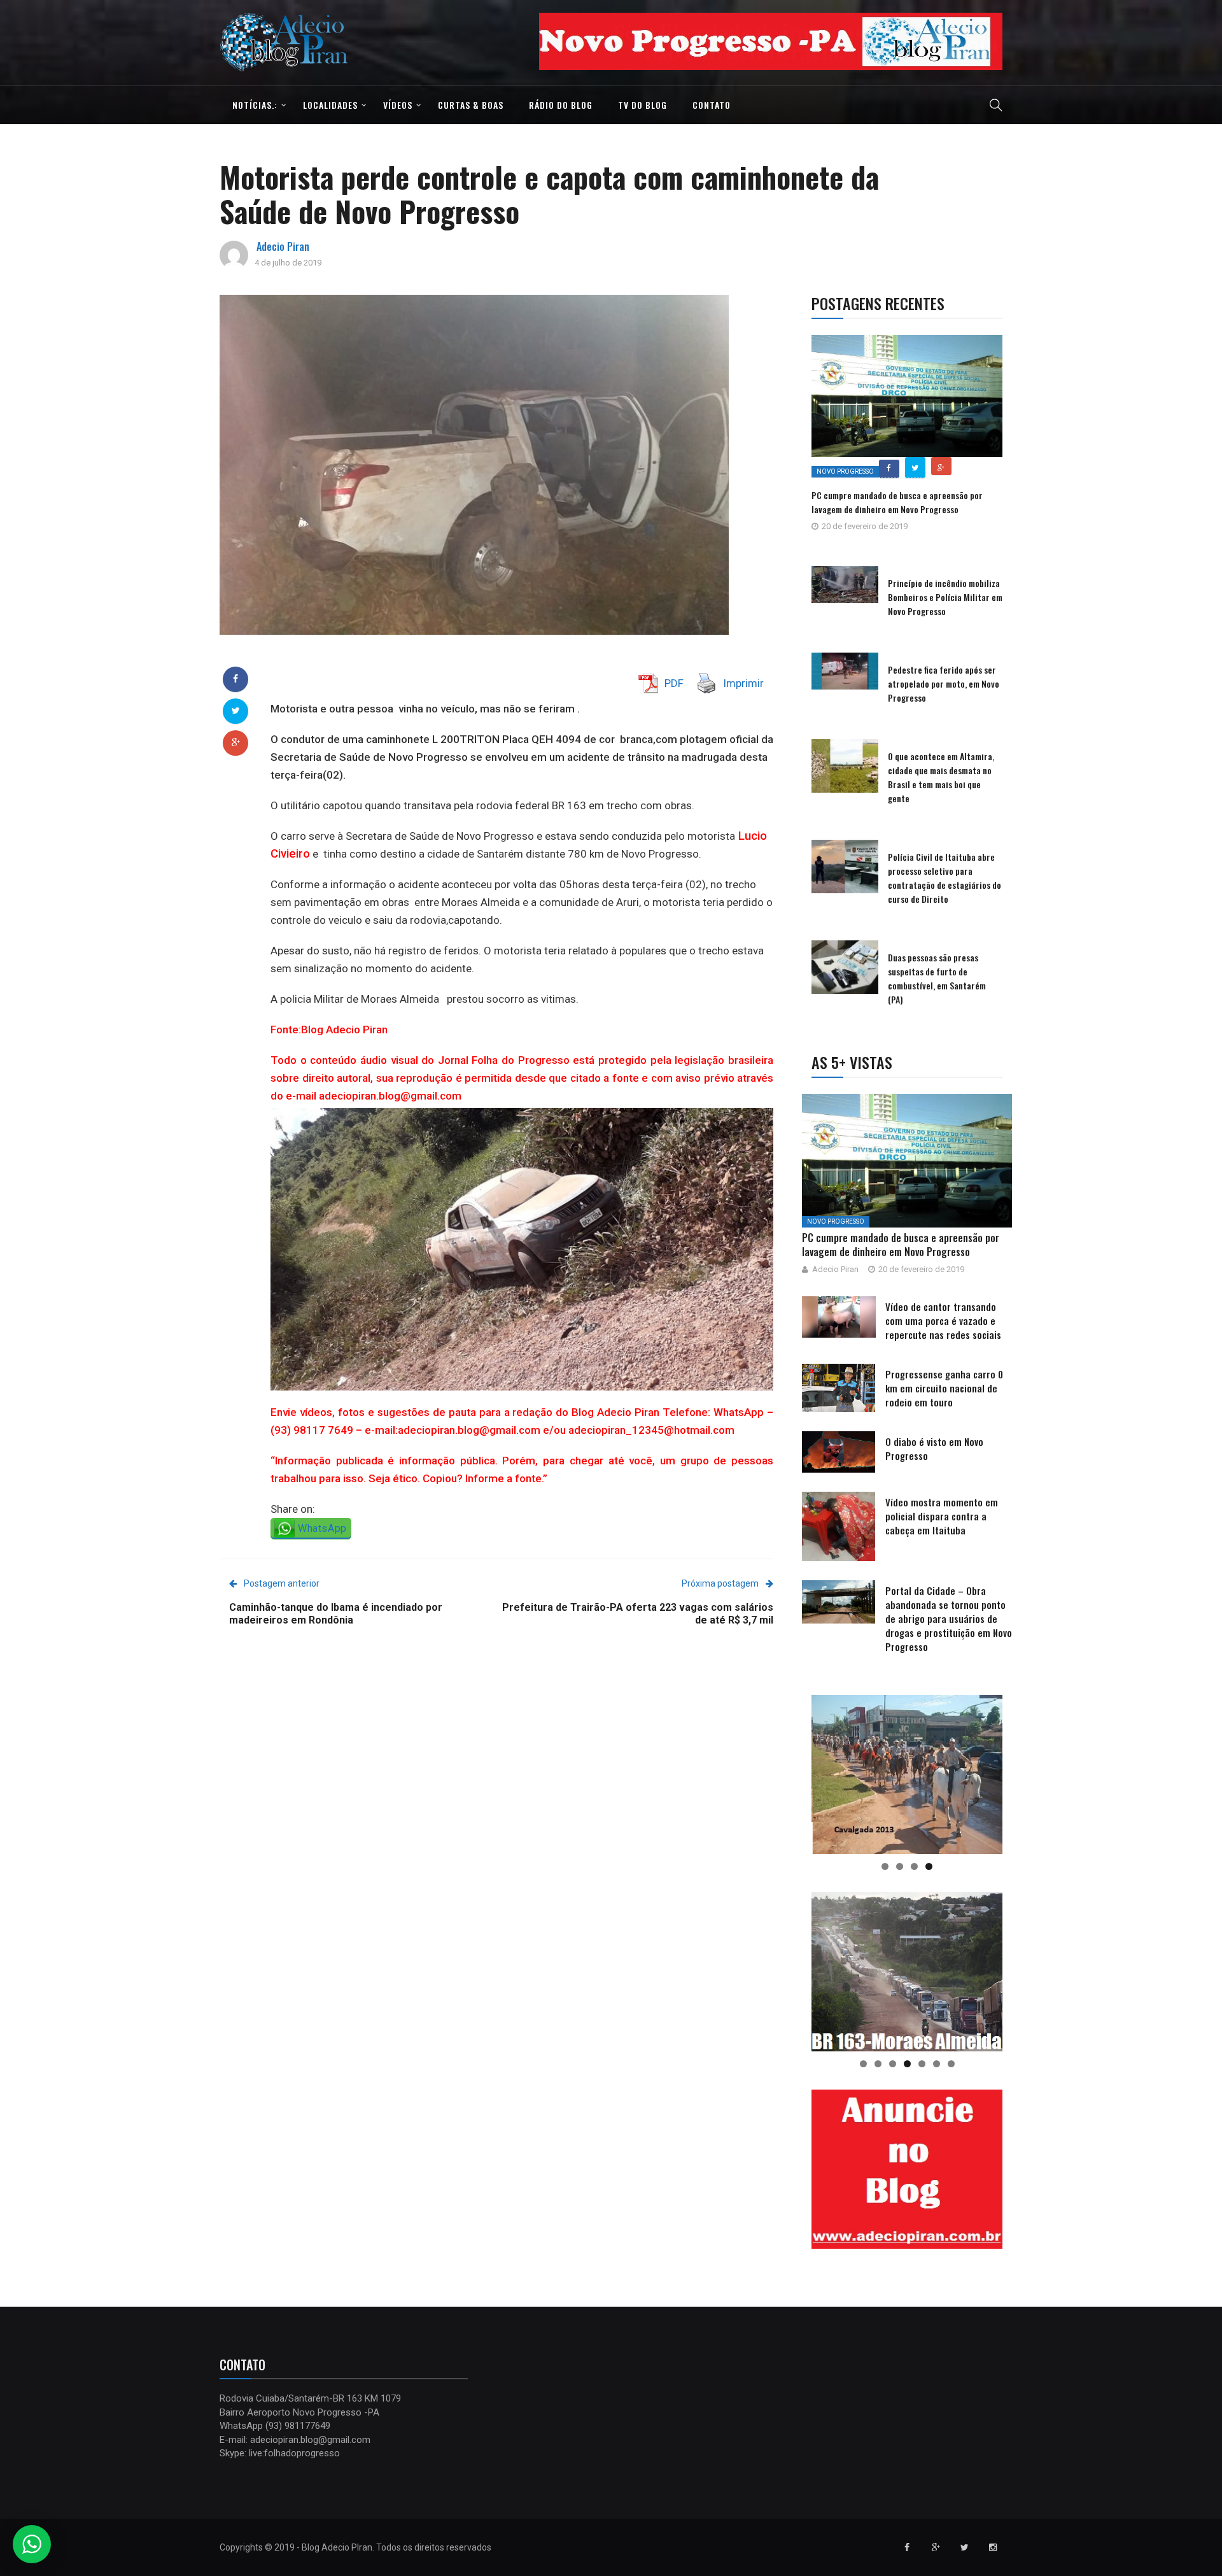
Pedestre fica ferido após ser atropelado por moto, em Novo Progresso (944, 683)
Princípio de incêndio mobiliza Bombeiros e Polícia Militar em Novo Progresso (945, 597)
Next (1025, 38)
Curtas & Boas (471, 105)
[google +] (236, 742)
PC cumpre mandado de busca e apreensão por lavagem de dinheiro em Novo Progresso (897, 502)
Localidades (330, 105)
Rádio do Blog (561, 105)
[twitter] (236, 711)
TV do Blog (643, 105)
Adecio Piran (283, 246)
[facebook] (235, 679)
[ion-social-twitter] (964, 2547)
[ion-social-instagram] (993, 2547)
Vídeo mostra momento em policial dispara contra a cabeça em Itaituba (942, 1516)
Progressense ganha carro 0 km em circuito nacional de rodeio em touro (944, 1388)
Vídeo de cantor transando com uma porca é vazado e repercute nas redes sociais (943, 1320)
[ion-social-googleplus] (936, 2547)
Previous (517, 38)
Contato (712, 105)
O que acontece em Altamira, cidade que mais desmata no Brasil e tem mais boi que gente (941, 777)
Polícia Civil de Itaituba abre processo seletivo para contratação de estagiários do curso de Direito (945, 878)
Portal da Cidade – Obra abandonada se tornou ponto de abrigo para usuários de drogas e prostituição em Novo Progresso (949, 1618)
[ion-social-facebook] (907, 2547)
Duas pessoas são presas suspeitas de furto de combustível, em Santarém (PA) (937, 978)
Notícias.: (255, 105)
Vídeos (398, 105)
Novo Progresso (845, 471)
